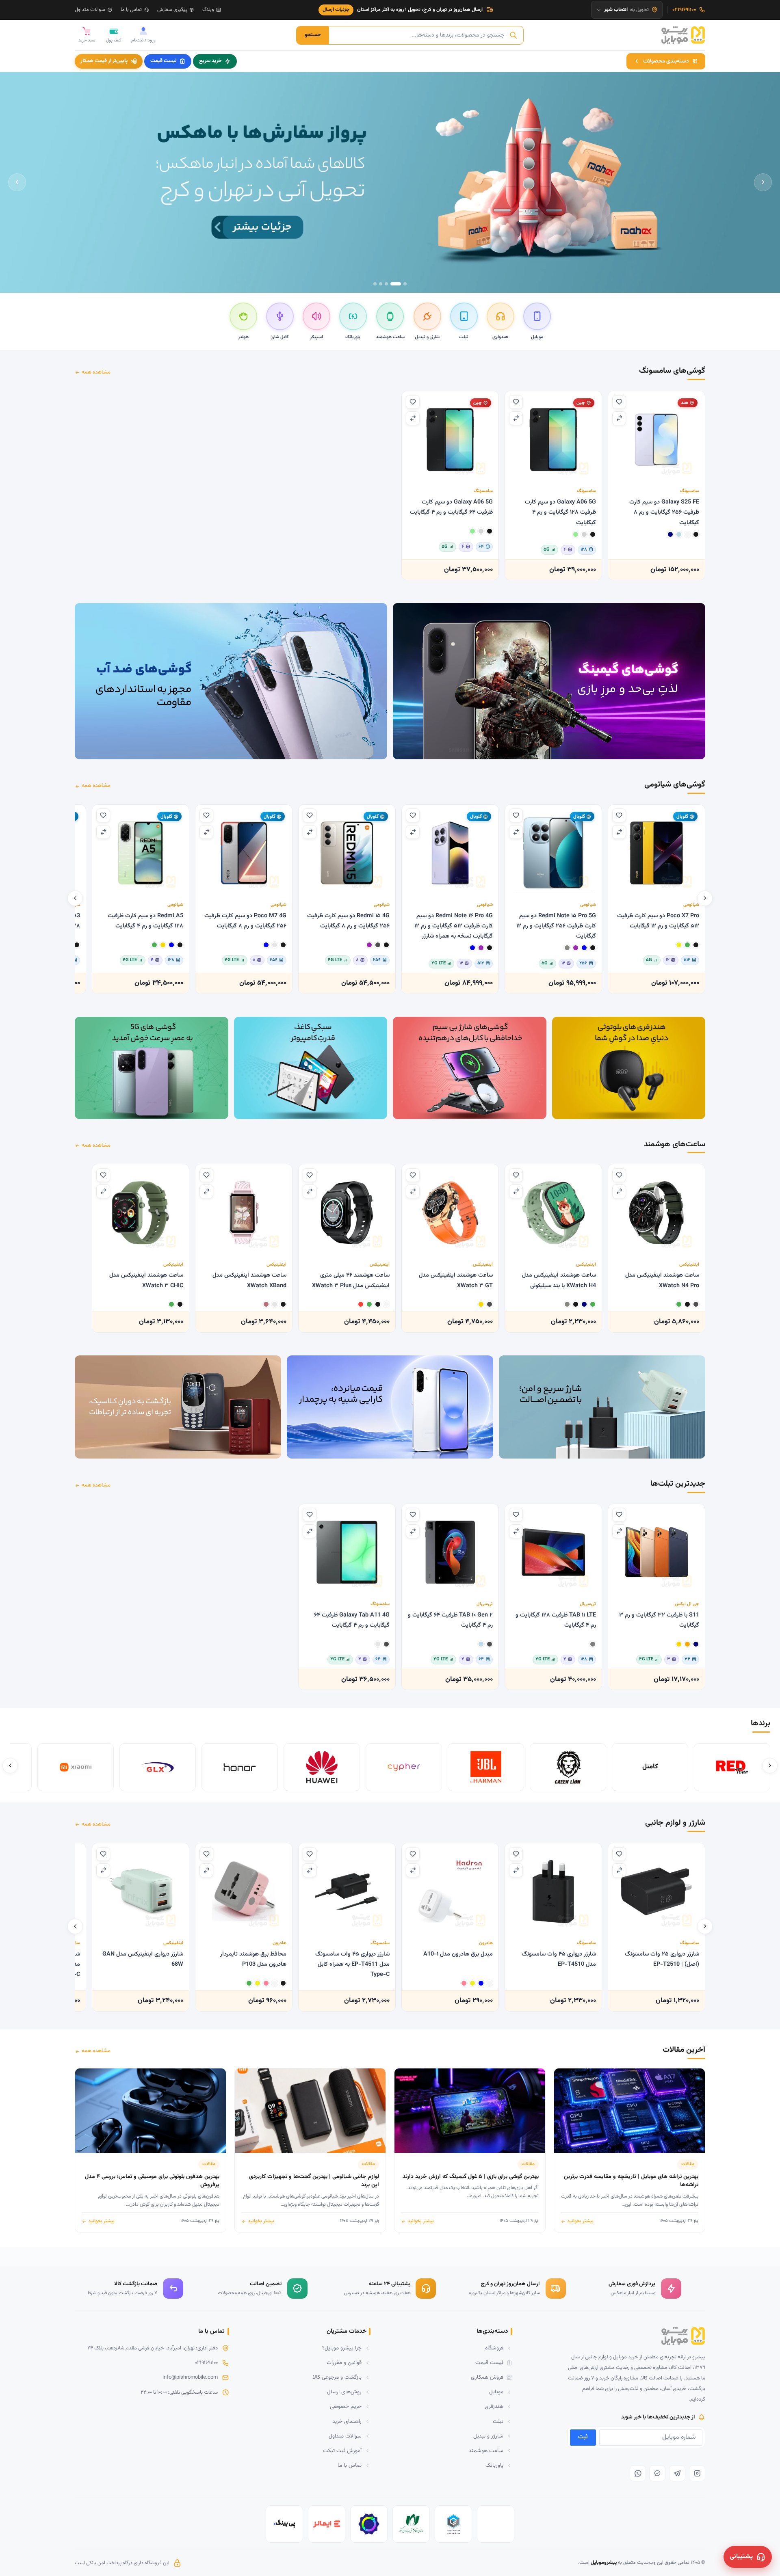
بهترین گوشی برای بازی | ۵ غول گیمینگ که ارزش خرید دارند (471, 2177)
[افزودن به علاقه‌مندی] (619, 402)
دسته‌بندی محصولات (666, 61)
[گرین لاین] (568, 1767)
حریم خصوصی (346, 2406)
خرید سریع (210, 61)
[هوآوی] (322, 1767)
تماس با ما (131, 10)
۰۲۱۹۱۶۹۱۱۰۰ (206, 2363)
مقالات (688, 2164)
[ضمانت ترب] (369, 2524)
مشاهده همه (96, 372)
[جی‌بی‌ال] (486, 1767)
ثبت (583, 2437)
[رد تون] (732, 1767)
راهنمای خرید (347, 2421)
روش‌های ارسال (344, 2392)
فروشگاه (494, 2348)
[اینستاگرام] (697, 2473)
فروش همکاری (487, 2377)
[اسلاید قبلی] (763, 182)
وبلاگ (208, 10)
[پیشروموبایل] (683, 35)
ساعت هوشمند (486, 2451)
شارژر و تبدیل (488, 2436)
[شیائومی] (76, 1767)
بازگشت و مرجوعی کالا (337, 2377)
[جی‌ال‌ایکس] (158, 1767)
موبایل (496, 2392)
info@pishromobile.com (190, 2377)
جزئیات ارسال (336, 10)
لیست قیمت (164, 61)
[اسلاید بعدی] (17, 182)
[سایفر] (404, 1767)
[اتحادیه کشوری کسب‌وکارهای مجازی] (453, 2524)
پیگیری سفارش (172, 10)
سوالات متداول (90, 10)
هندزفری (494, 2406)
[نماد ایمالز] (327, 2524)
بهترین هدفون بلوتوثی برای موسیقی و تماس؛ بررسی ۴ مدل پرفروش (152, 2181)
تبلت (498, 2421)
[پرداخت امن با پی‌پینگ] (284, 2524)
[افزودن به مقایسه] (619, 418)
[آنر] (240, 1767)
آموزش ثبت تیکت (342, 2451)
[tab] (405, 284)
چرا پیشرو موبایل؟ (342, 2348)
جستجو (313, 35)
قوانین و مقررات (344, 2363)
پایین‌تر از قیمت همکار (104, 61)
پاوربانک (494, 2465)
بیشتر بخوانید (580, 2221)
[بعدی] (75, 899)
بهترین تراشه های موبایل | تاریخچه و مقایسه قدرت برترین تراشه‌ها (631, 2181)
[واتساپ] (638, 2473)
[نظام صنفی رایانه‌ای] (411, 2524)
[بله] (657, 2473)
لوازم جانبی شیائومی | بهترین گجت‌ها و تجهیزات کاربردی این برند (314, 2181)
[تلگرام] (677, 2473)
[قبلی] (705, 899)
